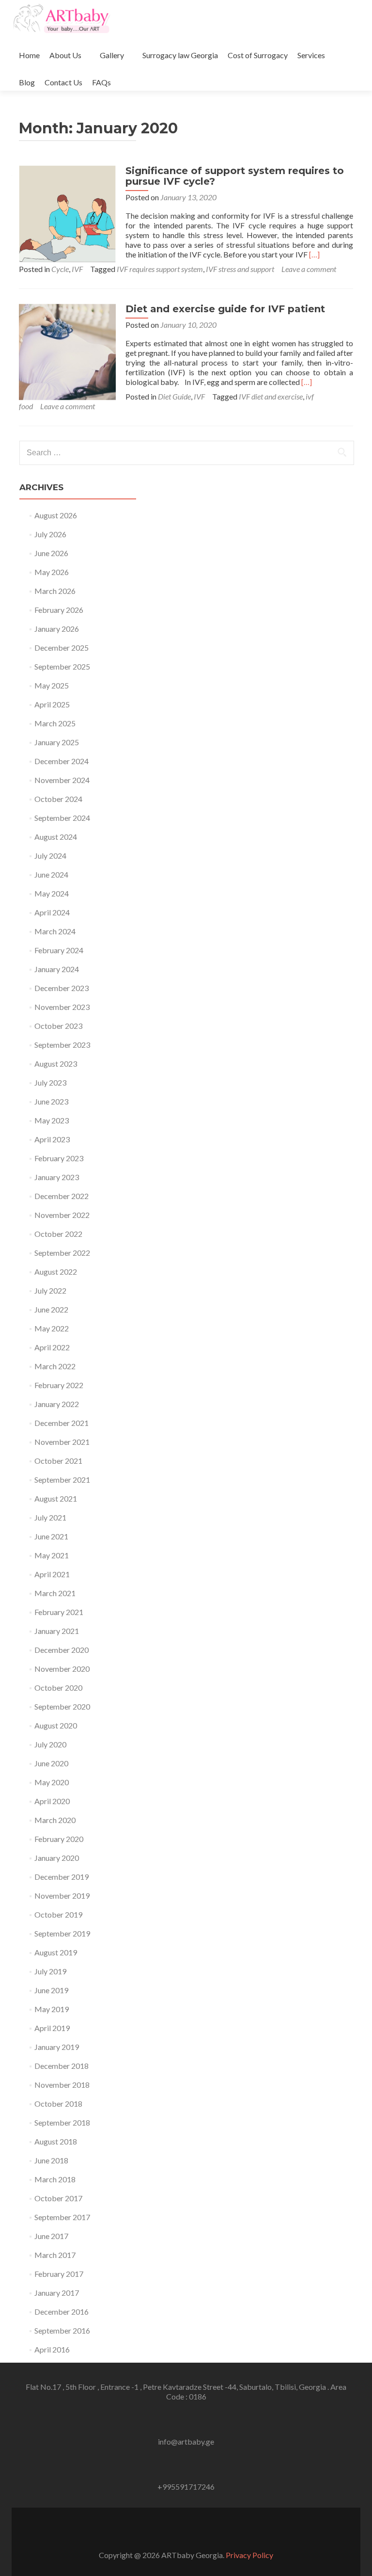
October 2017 (58, 2198)
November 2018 (62, 2085)
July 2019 (50, 1971)
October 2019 (58, 1914)
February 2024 (59, 950)
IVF (77, 269)
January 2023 (57, 1177)
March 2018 (55, 2179)
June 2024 (51, 874)
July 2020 (50, 1744)
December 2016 (62, 2312)
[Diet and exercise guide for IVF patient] (67, 351)
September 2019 (62, 1933)
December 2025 (62, 648)
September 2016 (62, 2330)
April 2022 (52, 1347)
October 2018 (58, 2104)
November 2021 (62, 1442)
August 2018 (56, 2141)
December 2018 (62, 2066)
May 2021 (52, 1555)
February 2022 (59, 1385)
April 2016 (52, 2349)
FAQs (101, 82)
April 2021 (52, 1574)
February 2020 (59, 1839)
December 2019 (62, 1877)
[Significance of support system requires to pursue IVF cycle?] (67, 213)
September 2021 (62, 1480)
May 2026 (52, 572)
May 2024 (52, 893)
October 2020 (58, 1688)
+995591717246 (186, 2487)
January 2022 (57, 1404)
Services (311, 55)
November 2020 (62, 1669)
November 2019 (62, 1896)
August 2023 (56, 1064)
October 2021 (58, 1461)
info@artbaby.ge (186, 2441)
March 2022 (55, 1366)
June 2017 (51, 2236)
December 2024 (62, 761)
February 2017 (59, 2274)
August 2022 (56, 1272)
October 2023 (58, 1026)
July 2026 (50, 534)
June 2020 (51, 1763)
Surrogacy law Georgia (180, 55)
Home (29, 55)
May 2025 (52, 685)
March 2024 (55, 931)
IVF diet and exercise (271, 396)
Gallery (112, 55)
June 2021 (51, 1536)
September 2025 (62, 666)
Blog (27, 82)
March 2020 (55, 1820)
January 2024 (57, 969)
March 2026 (55, 591)
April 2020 (52, 1801)
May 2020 (52, 1782)
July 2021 (50, 1517)
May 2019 (52, 2009)
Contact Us (63, 82)
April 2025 (52, 704)
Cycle (60, 269)
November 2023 (62, 1007)
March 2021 (55, 1593)
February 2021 (59, 1612)
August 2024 (56, 837)
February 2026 (59, 610)
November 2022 (62, 1215)
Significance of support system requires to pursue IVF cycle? (235, 176)
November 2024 (62, 780)
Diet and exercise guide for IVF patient (225, 309)
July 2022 (50, 1290)
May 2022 (52, 1328)
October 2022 (58, 1234)
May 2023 (52, 1120)
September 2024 (62, 818)
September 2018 (62, 2122)
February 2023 (59, 1158)
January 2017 (57, 2293)
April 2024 (52, 912)
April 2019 (52, 2028)
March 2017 (55, 2255)
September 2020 (62, 1706)
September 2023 (62, 1045)
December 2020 (62, 1650)
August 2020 (56, 1725)
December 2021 (62, 1423)
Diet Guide (174, 396)
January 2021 (57, 1631)
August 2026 (56, 515)
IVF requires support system (160, 269)
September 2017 (62, 2217)
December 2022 (62, 1196)
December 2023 (62, 988)
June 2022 (51, 1309)
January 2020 (57, 1858)
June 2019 (51, 1990)
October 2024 (58, 799)
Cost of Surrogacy (258, 55)
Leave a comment (309, 269)
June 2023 (51, 1101)
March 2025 (55, 723)
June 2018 (51, 2160)
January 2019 (57, 2047)
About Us (65, 55)
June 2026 (51, 553)
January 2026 (57, 629)
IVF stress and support (240, 269)
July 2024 (50, 856)
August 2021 (56, 1498)
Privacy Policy (249, 2555)
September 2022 (62, 1253)
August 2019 (56, 1952)
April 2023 (52, 1139)
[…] (314, 254)
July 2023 (50, 1082)
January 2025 (57, 742)
